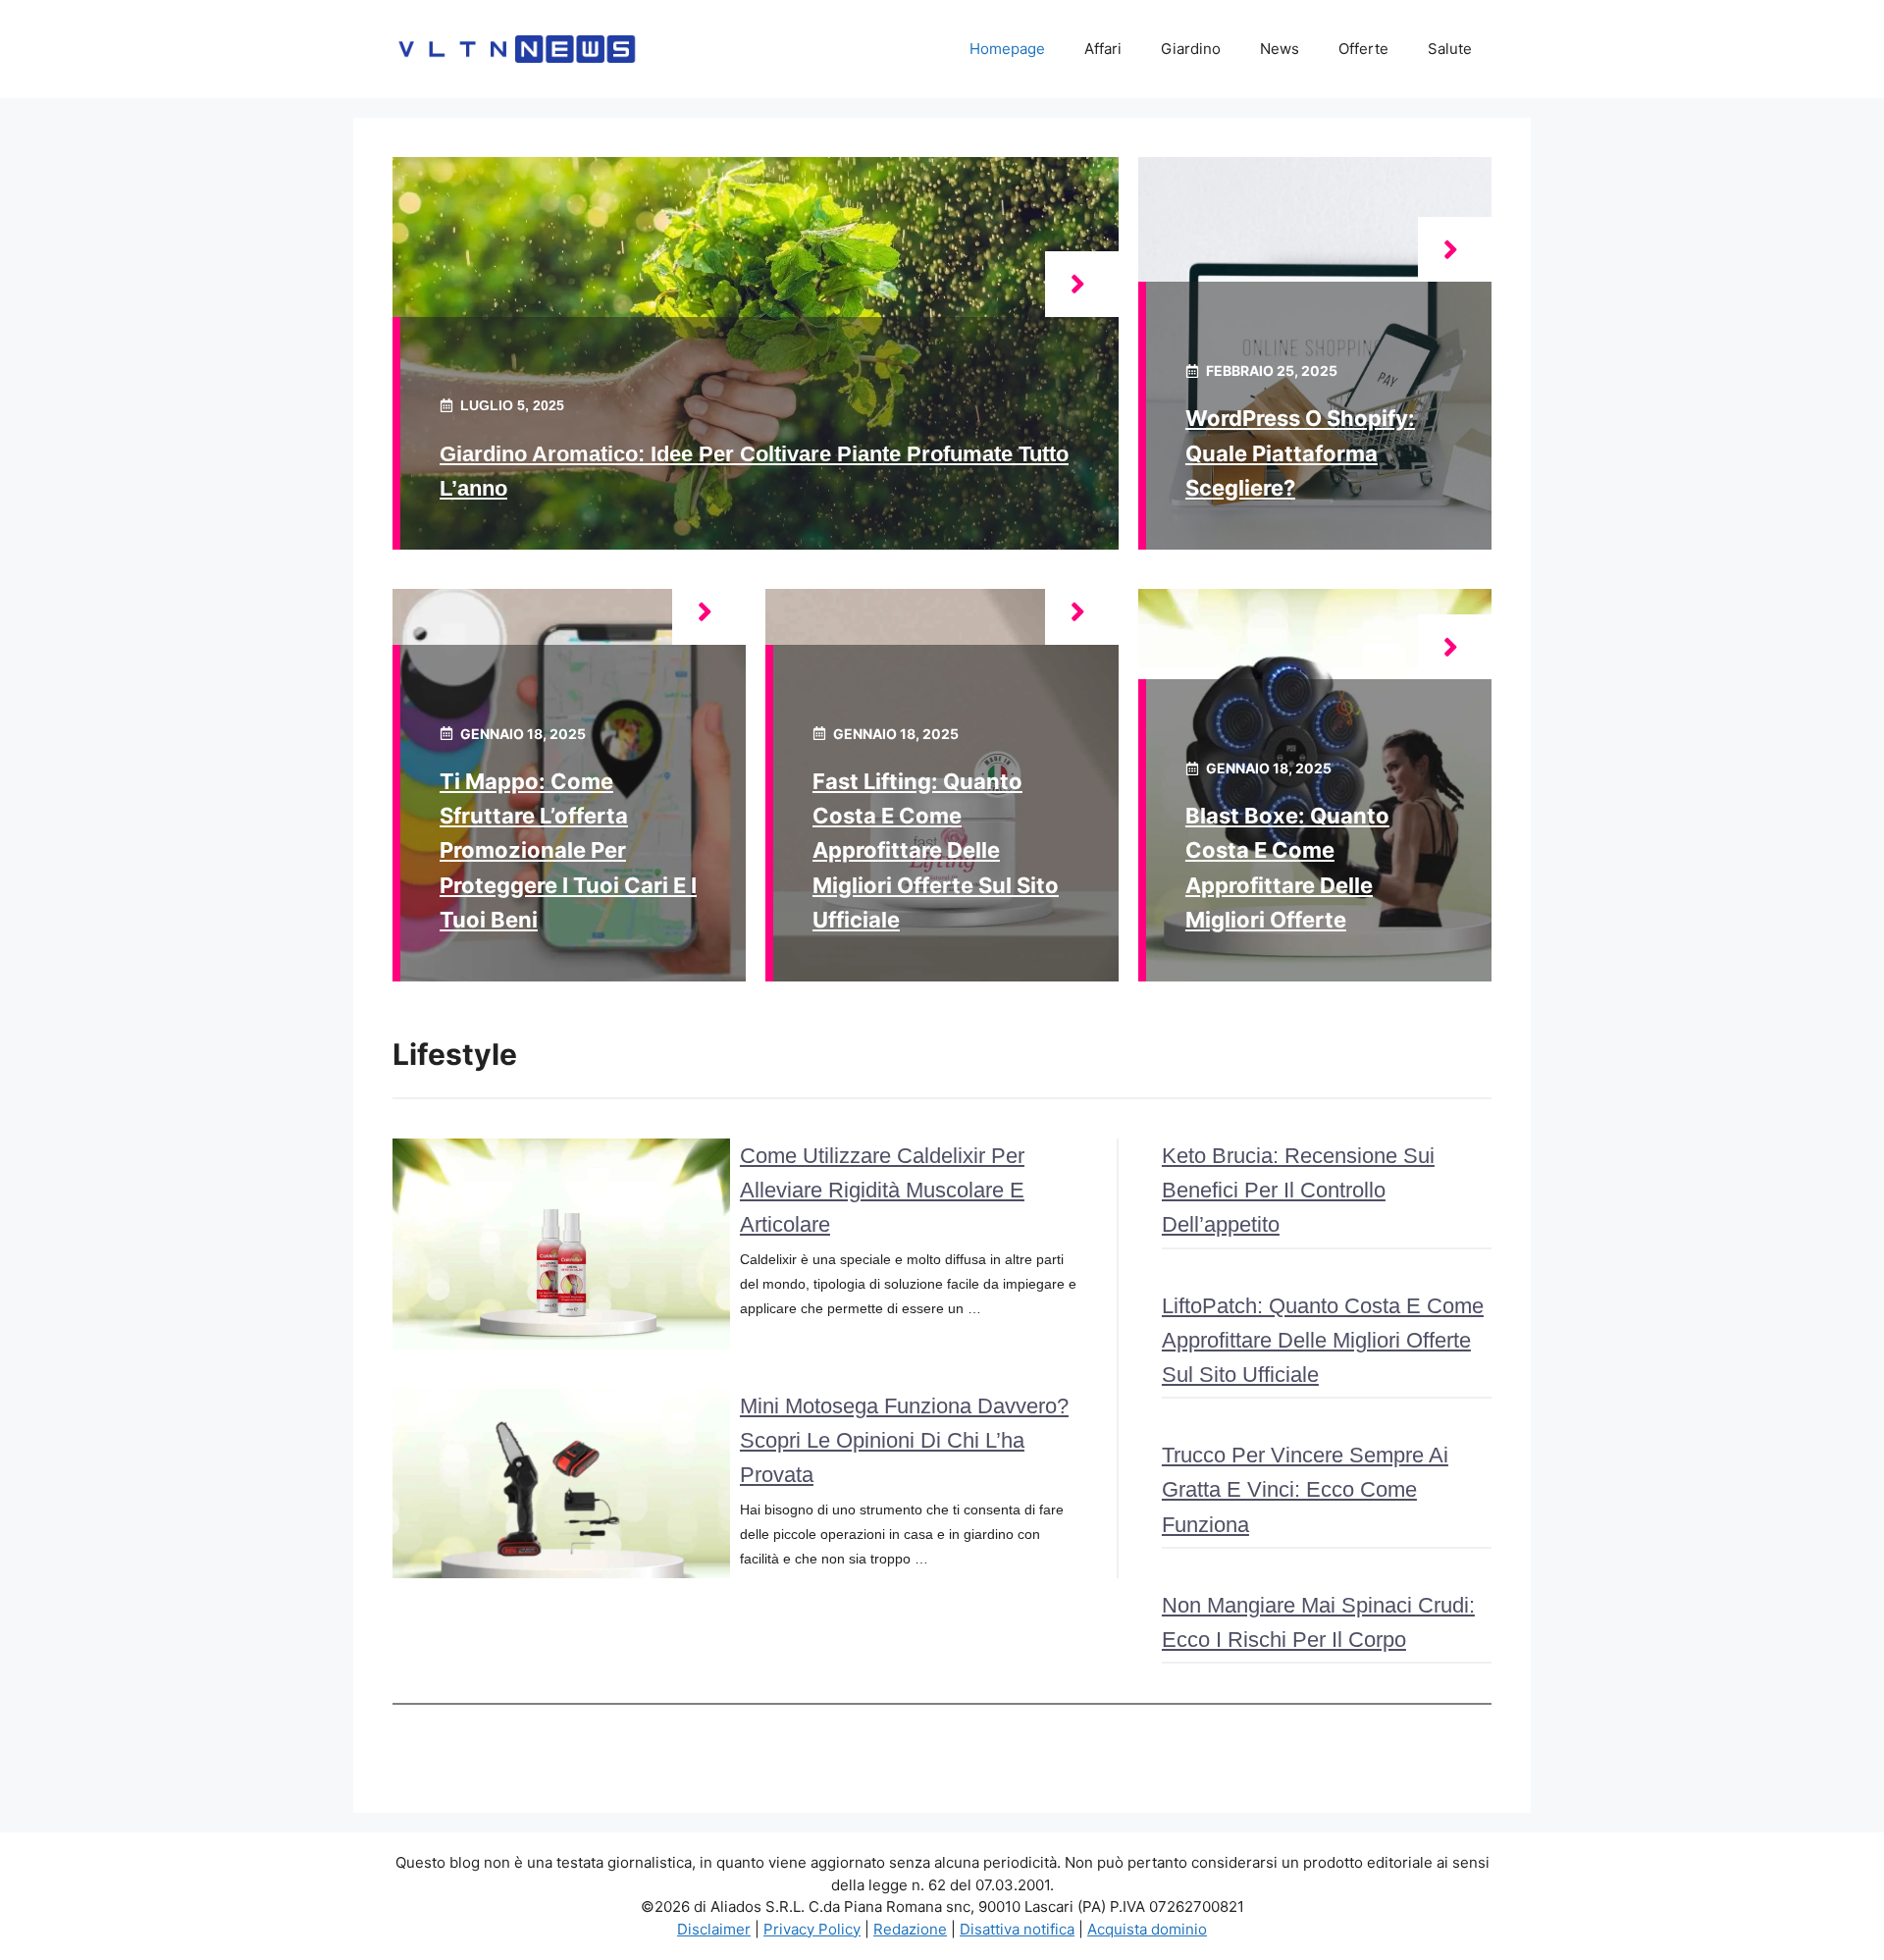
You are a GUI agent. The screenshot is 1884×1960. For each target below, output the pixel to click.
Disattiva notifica (1017, 1929)
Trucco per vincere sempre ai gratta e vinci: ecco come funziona (1305, 1489)
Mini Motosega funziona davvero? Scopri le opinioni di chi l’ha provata (904, 1440)
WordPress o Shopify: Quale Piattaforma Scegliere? (1300, 452)
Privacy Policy (812, 1929)
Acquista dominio (1147, 1929)
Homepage (1007, 49)
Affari (1103, 49)
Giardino (1191, 49)
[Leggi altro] (1082, 284)
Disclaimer (714, 1929)
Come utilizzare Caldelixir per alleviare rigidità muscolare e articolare (882, 1190)
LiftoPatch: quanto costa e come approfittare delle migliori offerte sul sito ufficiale (1323, 1340)
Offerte (1363, 49)
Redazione (910, 1929)
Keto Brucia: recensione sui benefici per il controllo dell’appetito (1298, 1190)
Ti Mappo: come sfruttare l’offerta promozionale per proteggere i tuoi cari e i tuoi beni (568, 850)
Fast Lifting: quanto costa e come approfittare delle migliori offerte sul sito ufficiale (936, 850)
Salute (1450, 49)
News (1280, 49)
